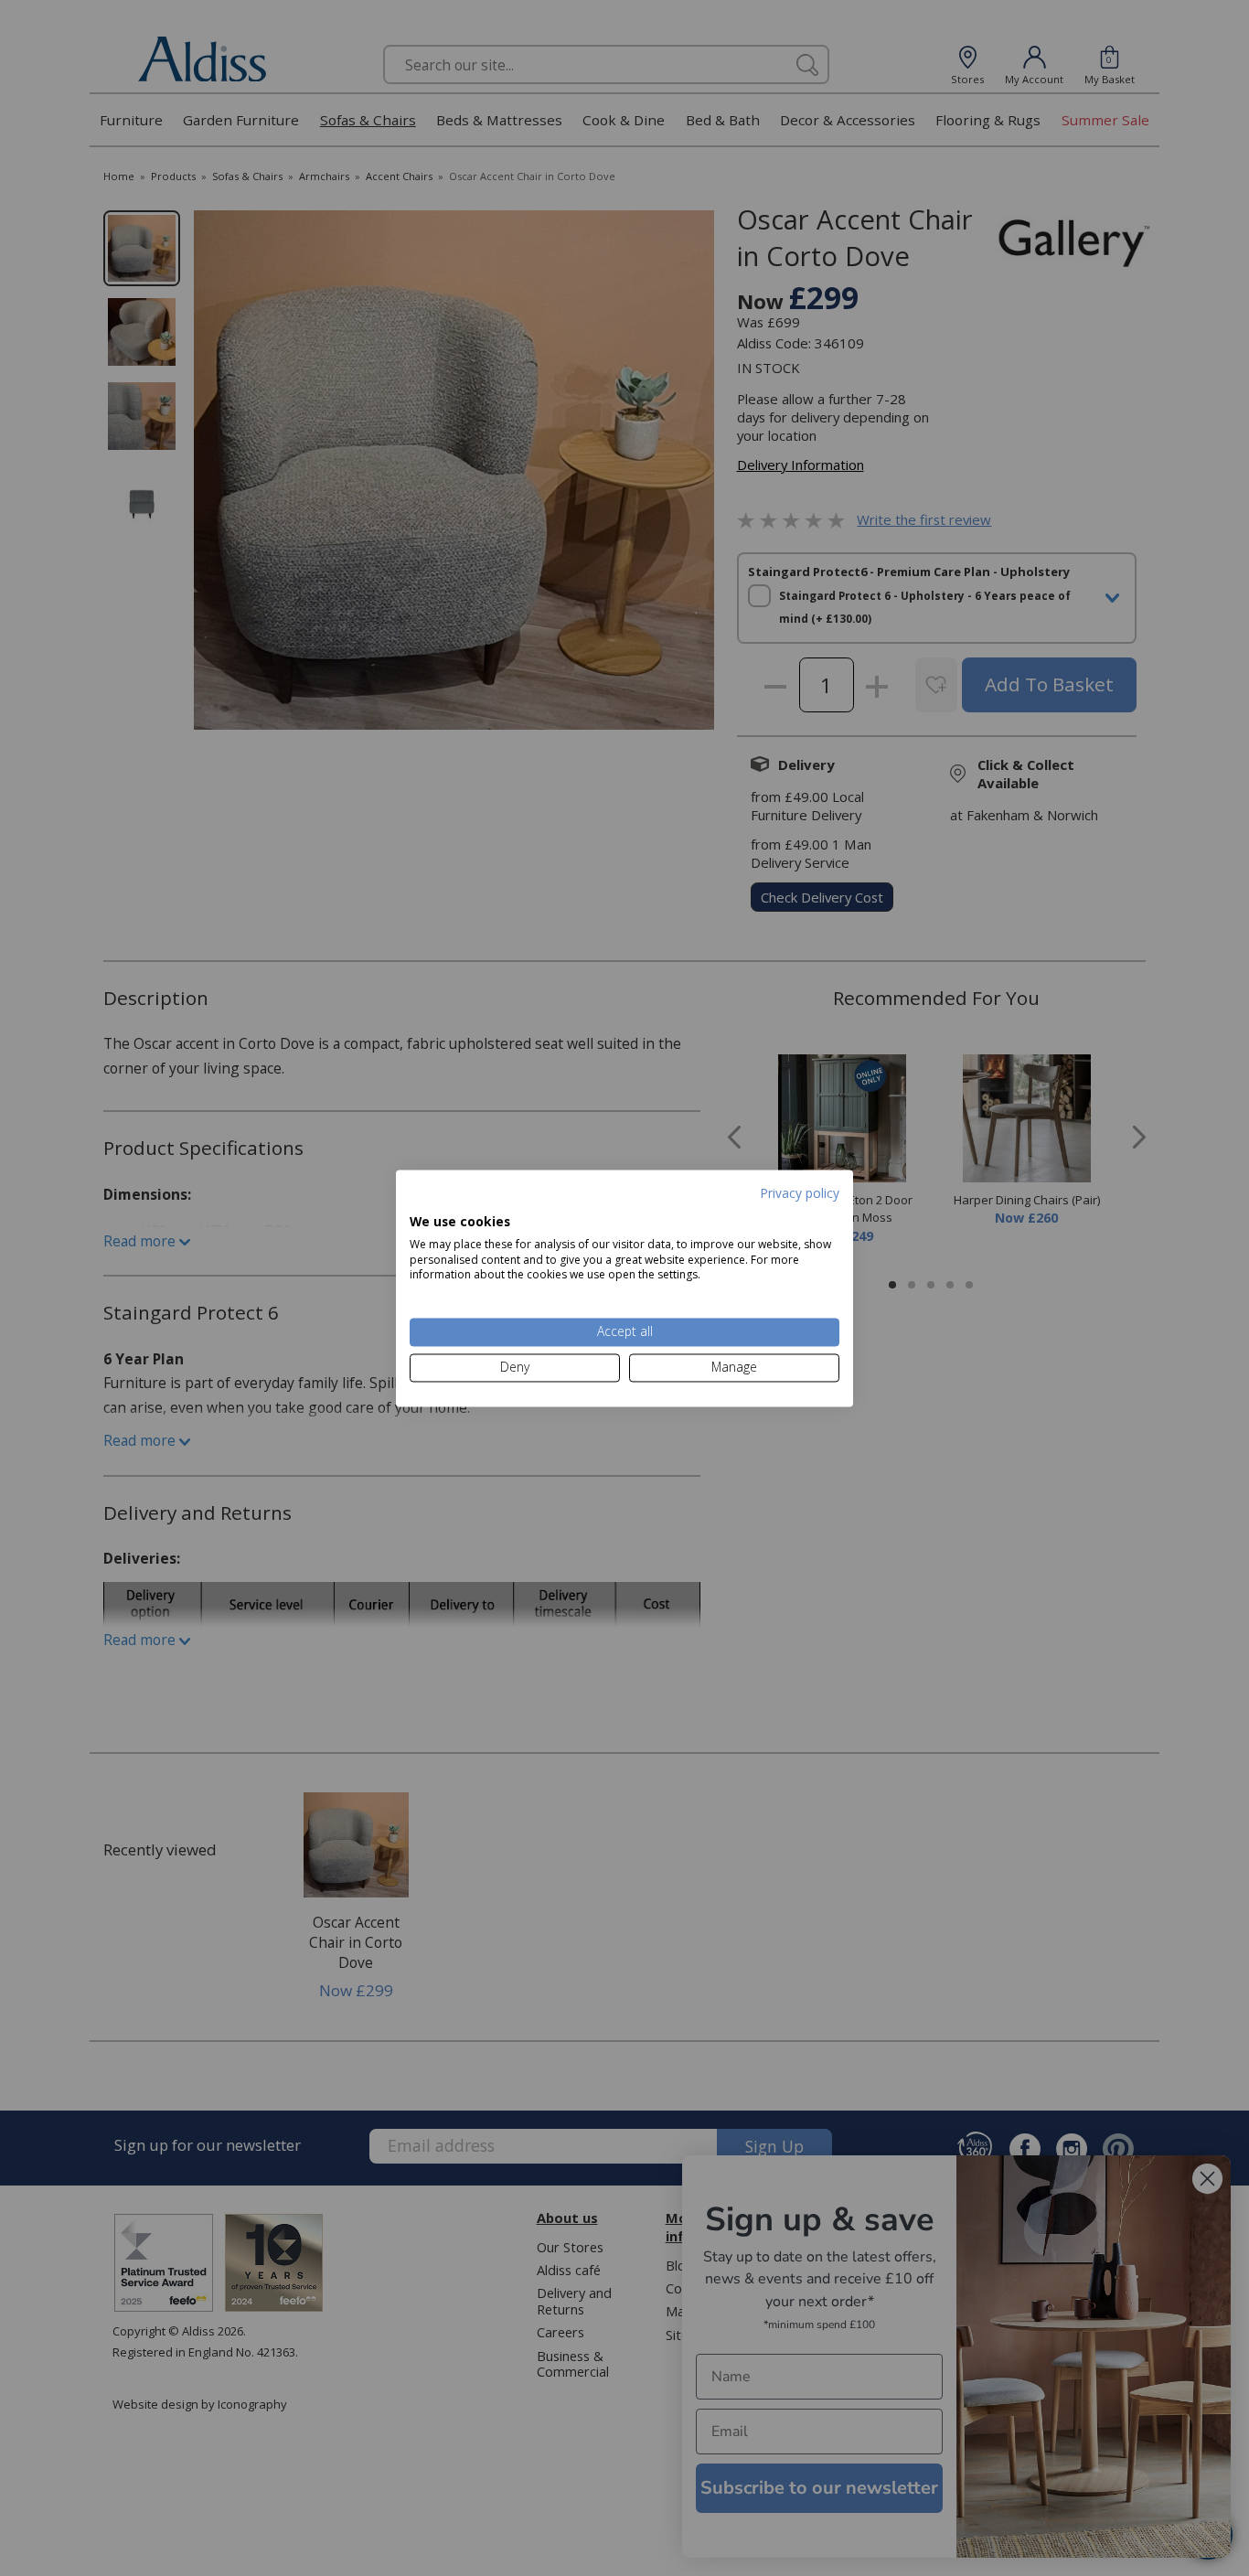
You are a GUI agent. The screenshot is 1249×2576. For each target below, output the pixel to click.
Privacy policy (800, 1193)
